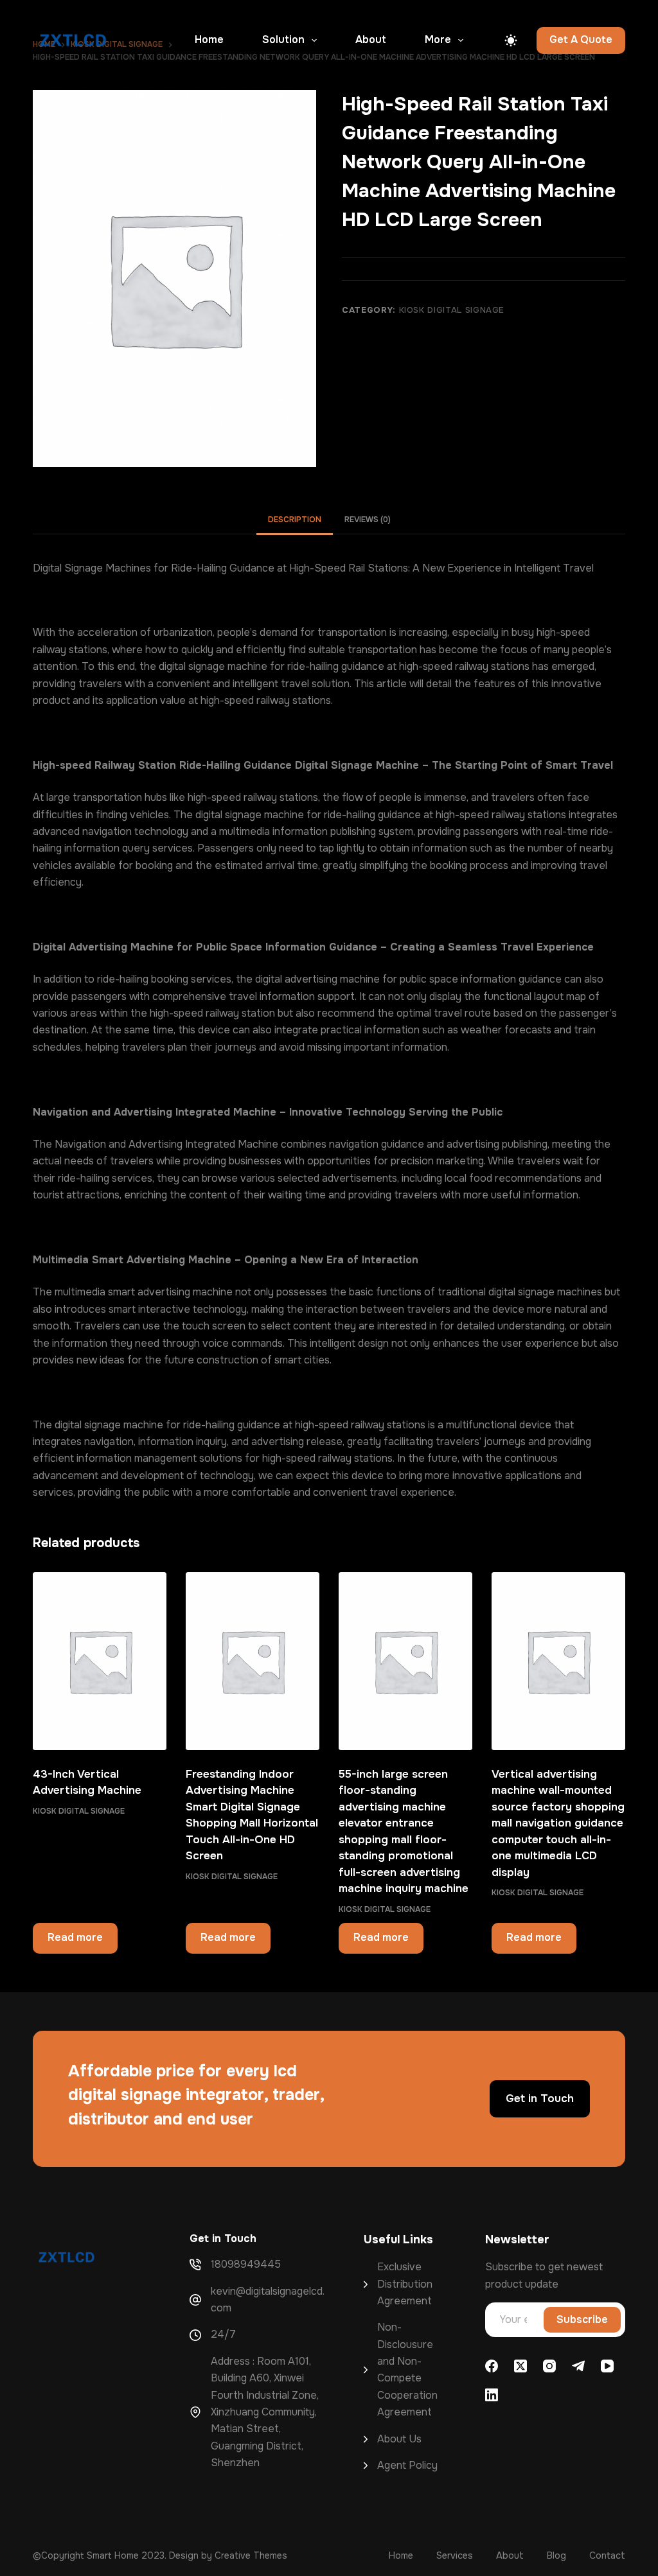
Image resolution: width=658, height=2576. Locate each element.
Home (209, 39)
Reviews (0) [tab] (368, 520)
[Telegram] (578, 2366)
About (371, 39)
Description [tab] (295, 520)
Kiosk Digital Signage (452, 310)
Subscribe (582, 2319)
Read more (75, 1937)
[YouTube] (607, 2366)
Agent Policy (407, 2465)
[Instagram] (549, 2366)
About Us (399, 2439)
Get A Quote (581, 39)
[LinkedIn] (492, 2395)
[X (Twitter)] (520, 2366)
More (438, 39)
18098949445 (246, 2264)
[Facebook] (492, 2366)
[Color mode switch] (511, 40)
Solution (283, 39)
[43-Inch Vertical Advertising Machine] (100, 1661)
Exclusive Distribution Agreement (405, 2284)
